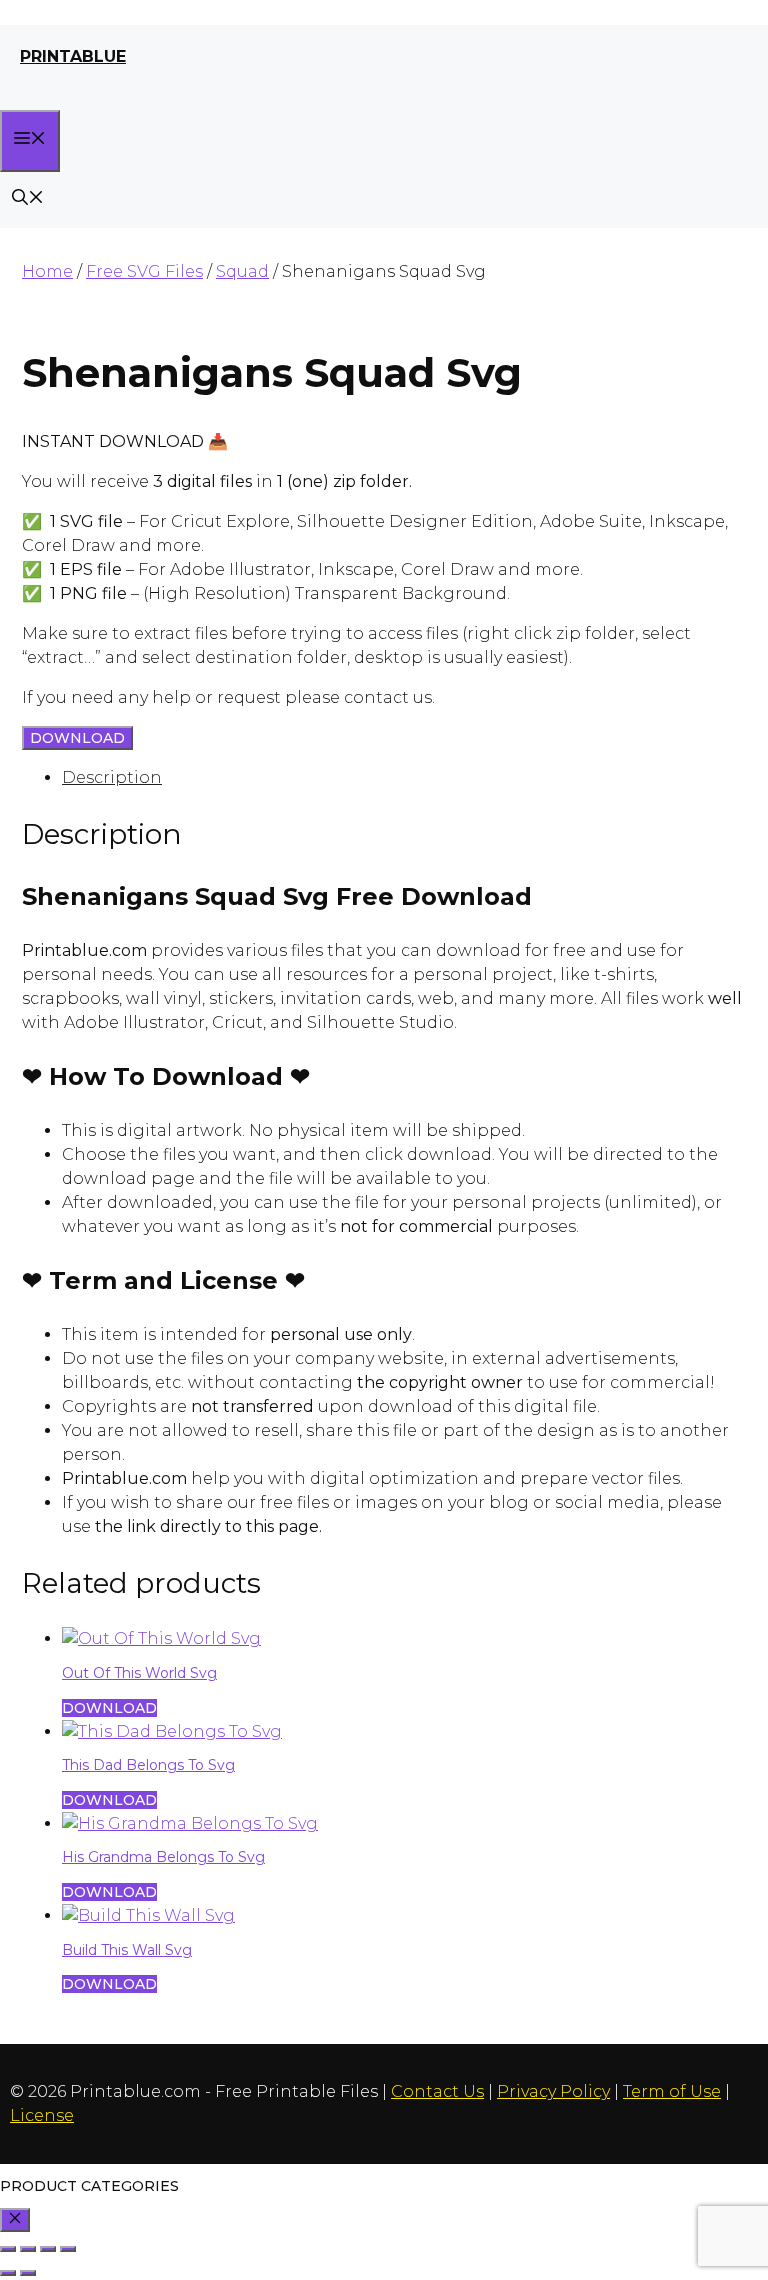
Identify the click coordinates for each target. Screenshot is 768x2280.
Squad (242, 271)
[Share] (48, 2249)
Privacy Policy (553, 2091)
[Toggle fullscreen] (28, 2249)
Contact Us (437, 2091)
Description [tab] (112, 777)
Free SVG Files (144, 271)
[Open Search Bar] (28, 199)
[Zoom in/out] (8, 2249)
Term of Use (672, 2091)
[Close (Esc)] (68, 2249)
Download (77, 738)
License (42, 2115)
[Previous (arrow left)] (8, 2273)
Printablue (73, 56)
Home (47, 271)
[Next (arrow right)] (28, 2273)
